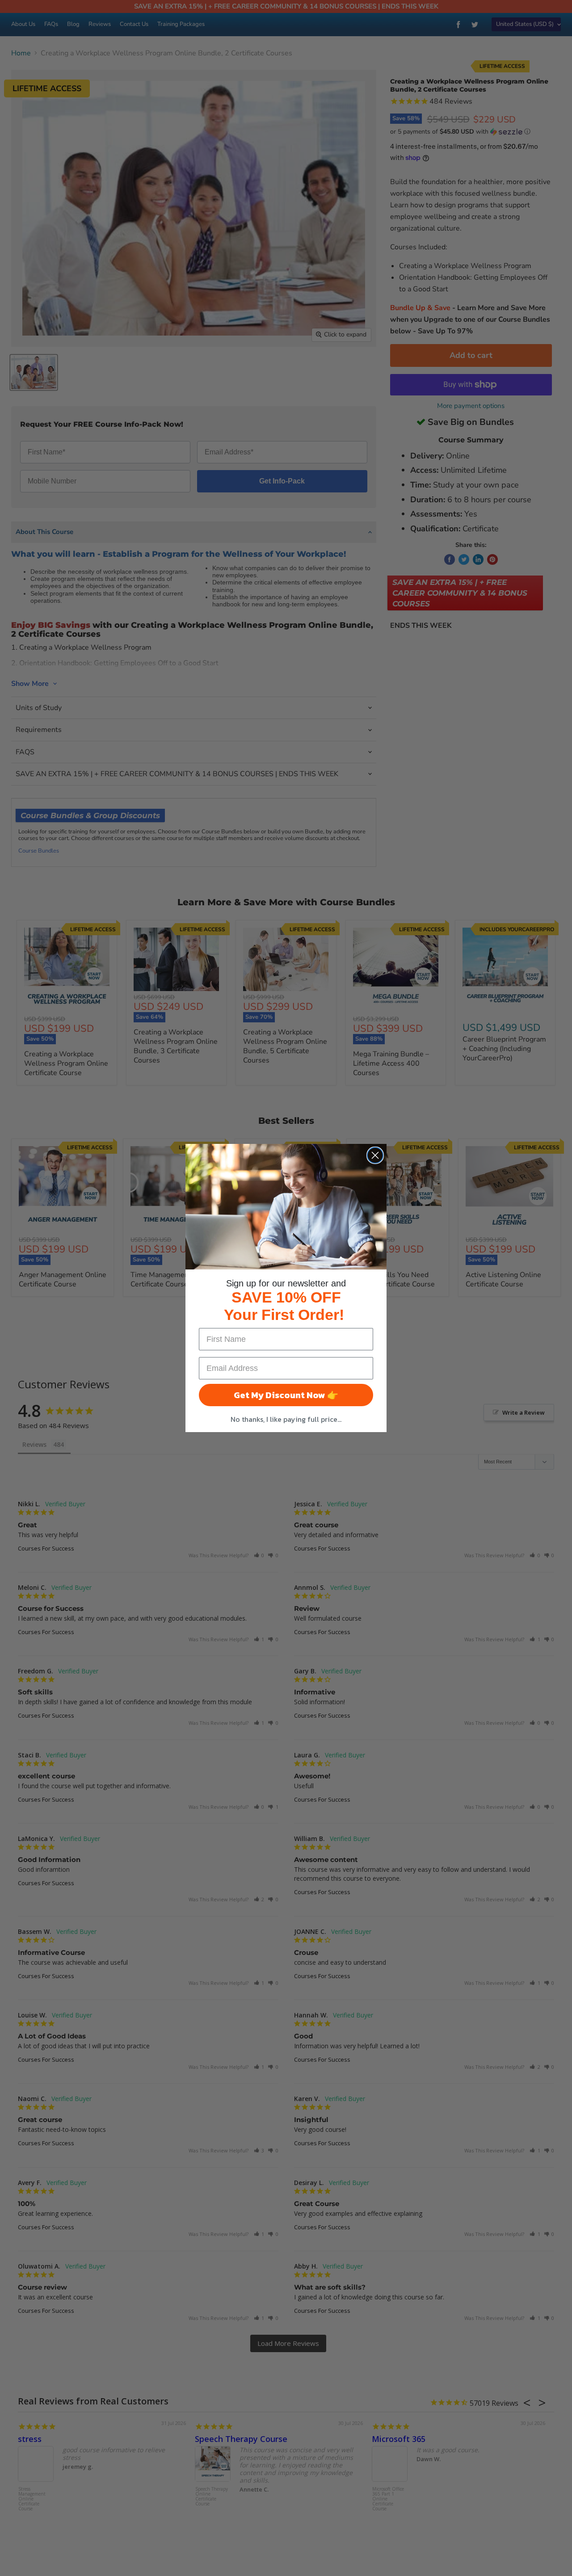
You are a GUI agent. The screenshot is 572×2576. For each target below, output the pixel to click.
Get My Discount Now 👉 (286, 1395)
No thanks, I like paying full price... (286, 1419)
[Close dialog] (375, 1155)
